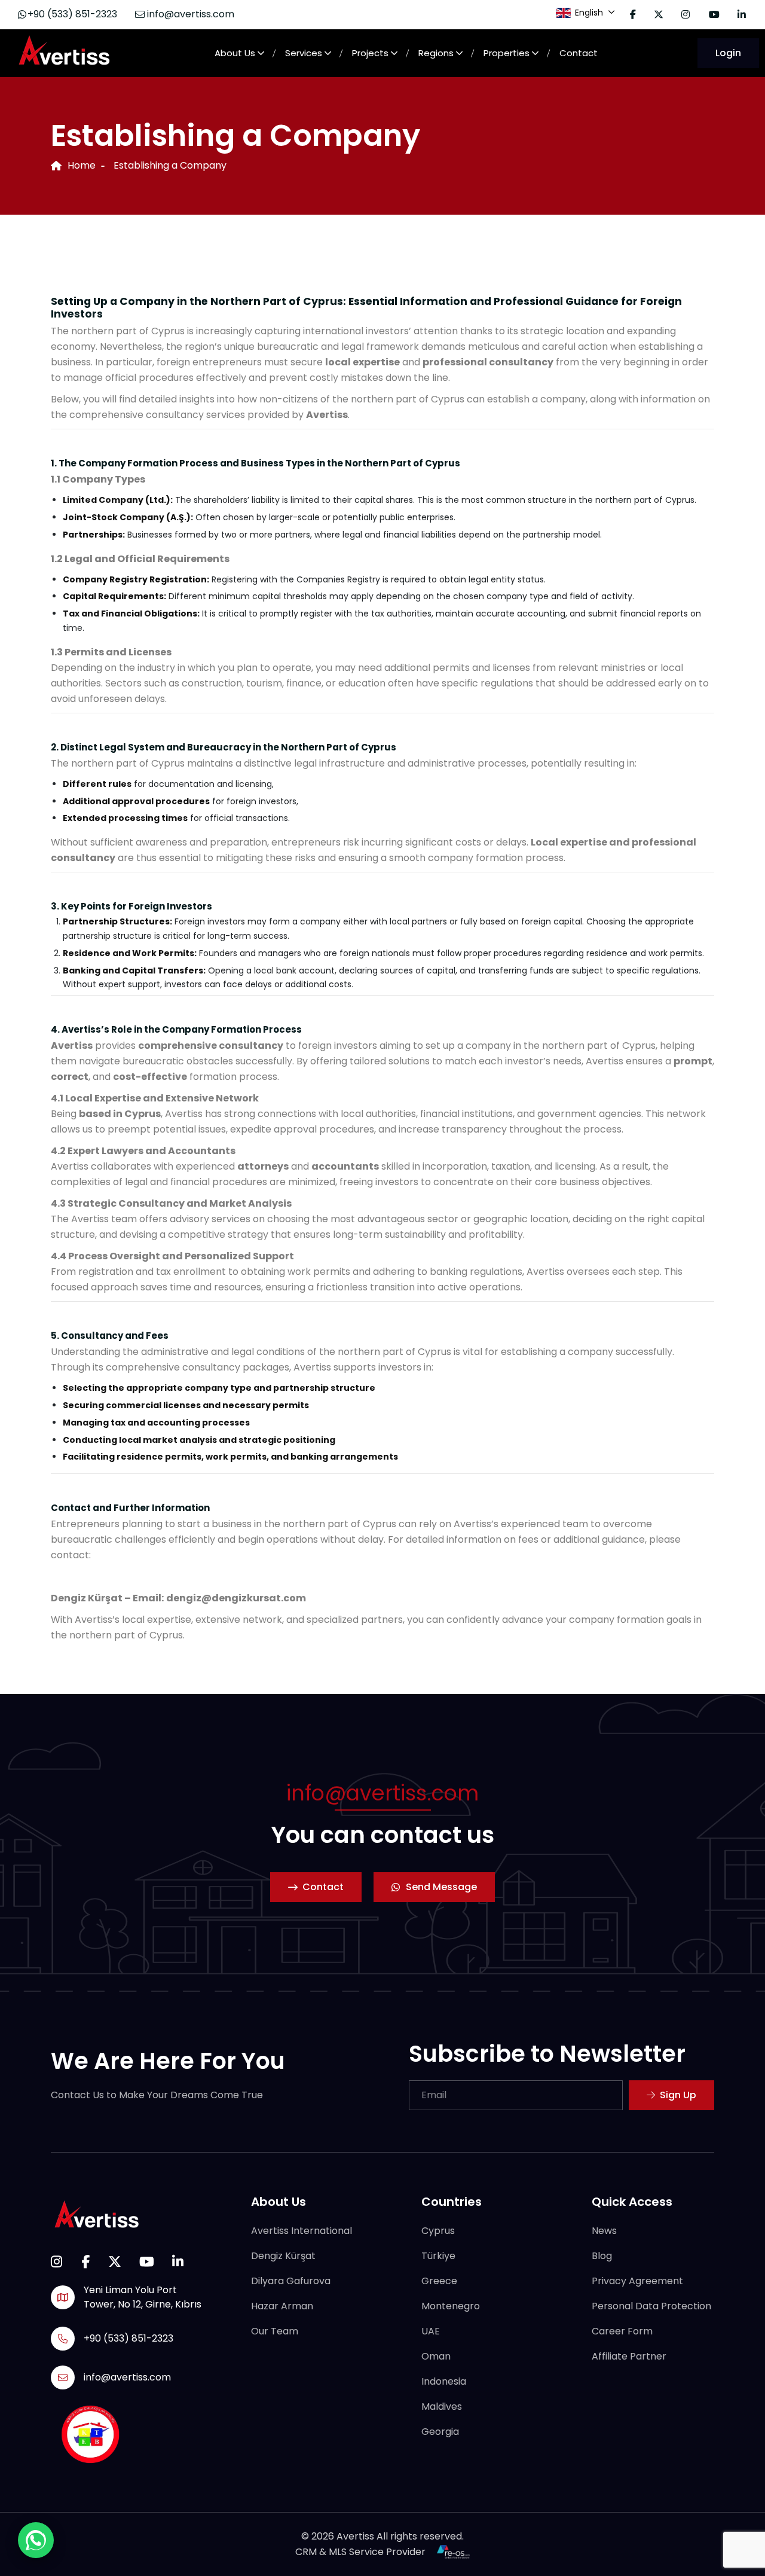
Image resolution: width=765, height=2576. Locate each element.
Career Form (622, 2332)
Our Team (275, 2332)
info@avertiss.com (189, 14)
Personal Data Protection (651, 2307)
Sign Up (678, 2095)
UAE (431, 2332)
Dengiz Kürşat (283, 2256)
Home (82, 165)
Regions (436, 53)
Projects (370, 53)
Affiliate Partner (629, 2357)
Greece (439, 2282)
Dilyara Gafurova (291, 2282)
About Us (235, 53)
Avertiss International (302, 2231)
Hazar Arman (282, 2307)
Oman (436, 2357)
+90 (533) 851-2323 (72, 14)
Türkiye (438, 2256)
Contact (579, 53)
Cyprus (438, 2231)
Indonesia (444, 2382)
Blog (602, 2256)
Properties (507, 53)
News (604, 2231)
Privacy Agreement (637, 2282)
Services (304, 53)
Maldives (442, 2407)
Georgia (440, 2432)
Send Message (441, 1887)
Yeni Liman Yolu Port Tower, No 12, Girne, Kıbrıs (143, 2297)
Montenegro (451, 2307)
